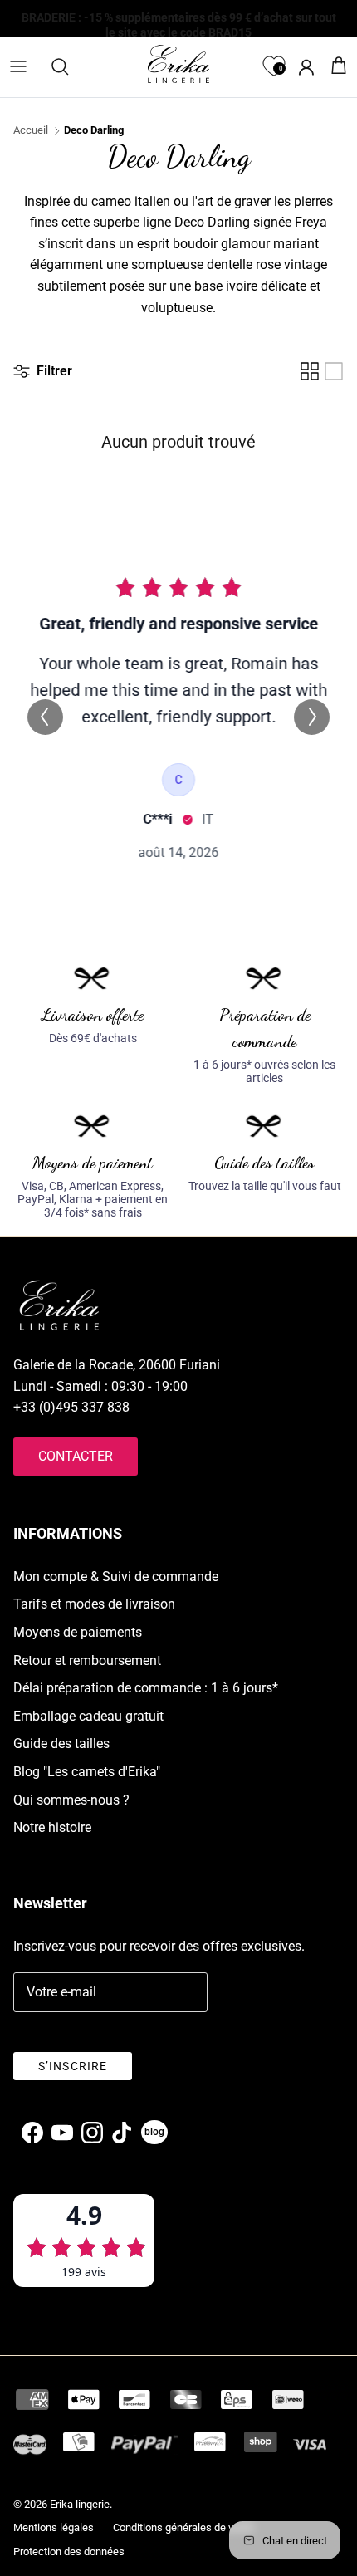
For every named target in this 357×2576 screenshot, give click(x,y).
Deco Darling (94, 130)
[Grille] (310, 371)
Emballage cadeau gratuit (88, 1716)
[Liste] (334, 371)
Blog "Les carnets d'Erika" (87, 1772)
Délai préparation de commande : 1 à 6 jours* (146, 1688)
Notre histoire (52, 1827)
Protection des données (69, 2552)
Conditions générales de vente (183, 2527)
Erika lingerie (80, 2504)
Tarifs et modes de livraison (94, 1604)
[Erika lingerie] (178, 64)
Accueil (31, 130)
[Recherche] (68, 66)
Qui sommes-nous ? (71, 1800)
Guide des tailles (61, 1743)
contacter (76, 1456)
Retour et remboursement (87, 1660)
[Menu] (18, 66)
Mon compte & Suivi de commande (116, 1577)
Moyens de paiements (78, 1632)
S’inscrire (73, 2066)
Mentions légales (54, 2527)
